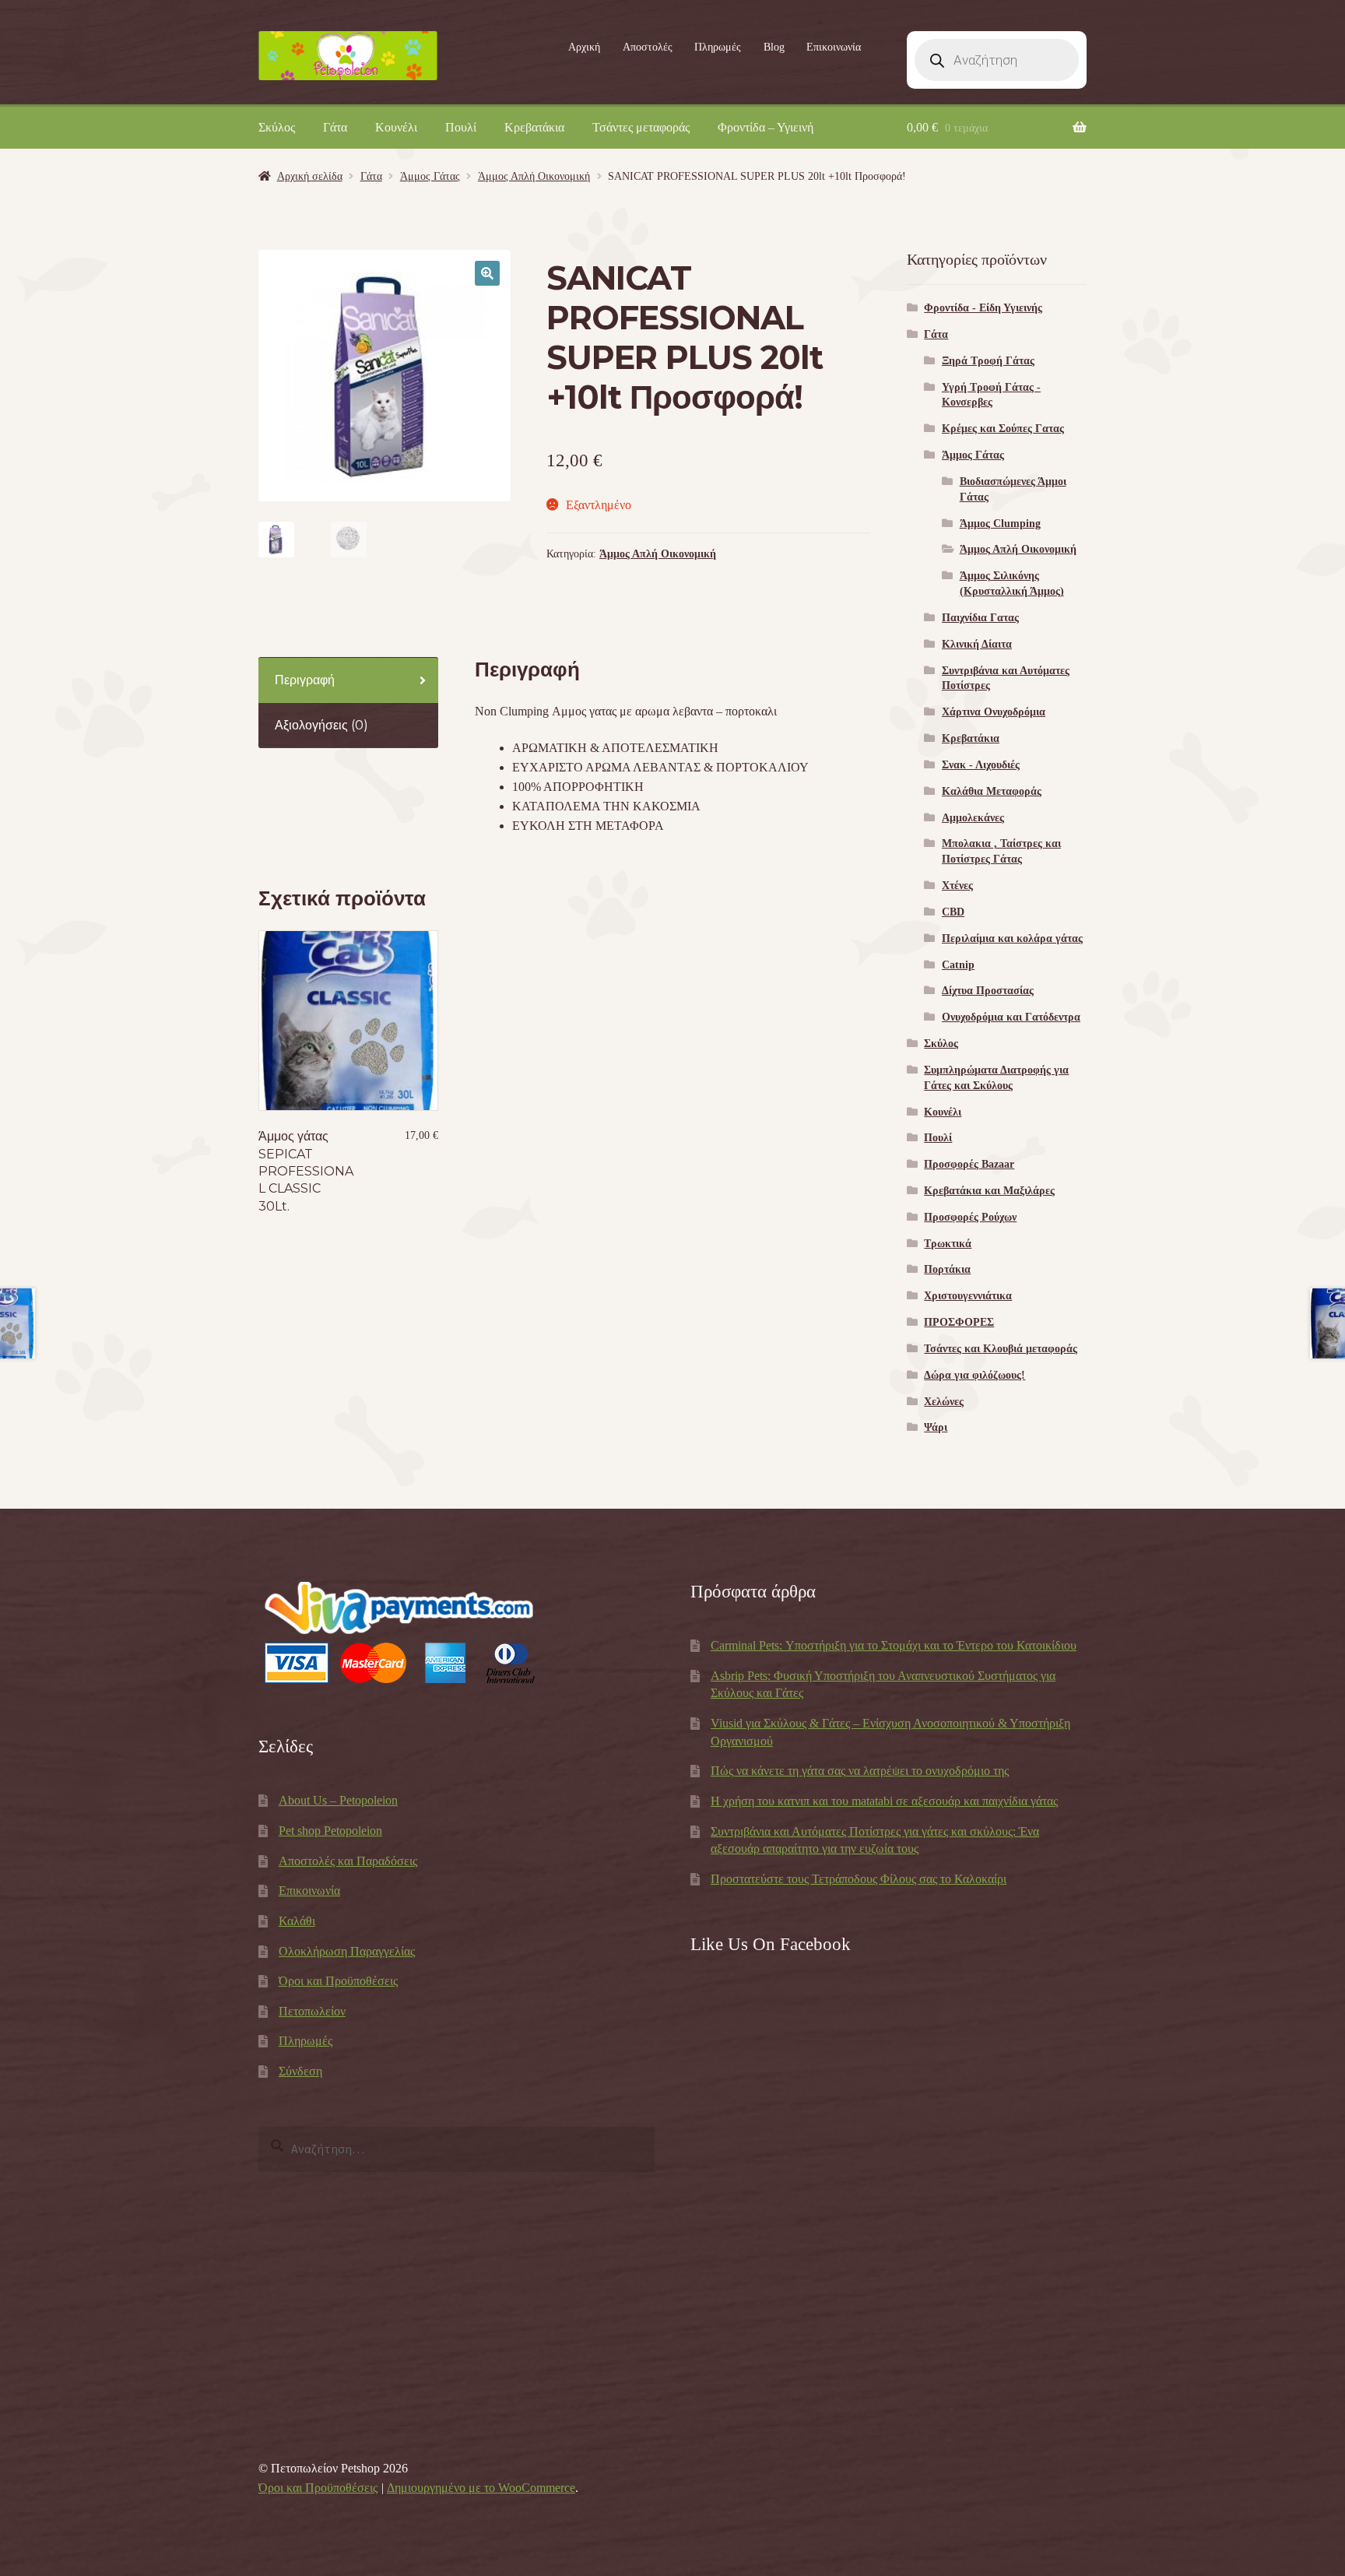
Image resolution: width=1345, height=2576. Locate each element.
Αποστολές (648, 47)
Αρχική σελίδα (310, 176)
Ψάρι (936, 1427)
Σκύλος (277, 127)
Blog (774, 47)
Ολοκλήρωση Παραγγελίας (347, 1951)
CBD (953, 912)
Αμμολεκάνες (973, 818)
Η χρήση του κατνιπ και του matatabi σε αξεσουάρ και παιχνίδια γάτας (884, 1801)
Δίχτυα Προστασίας (988, 991)
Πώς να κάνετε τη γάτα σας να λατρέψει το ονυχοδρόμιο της (860, 1771)
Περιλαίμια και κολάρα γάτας (1012, 938)
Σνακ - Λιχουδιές (981, 765)
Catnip (958, 965)
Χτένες (957, 886)
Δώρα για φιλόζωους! (975, 1375)
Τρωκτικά (948, 1244)
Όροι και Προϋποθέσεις (338, 1981)
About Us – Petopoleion (338, 1800)
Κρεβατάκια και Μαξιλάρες (989, 1191)
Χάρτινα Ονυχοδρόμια (994, 712)
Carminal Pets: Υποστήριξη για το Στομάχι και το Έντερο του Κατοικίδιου (894, 1645)
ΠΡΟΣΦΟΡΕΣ (959, 1322)
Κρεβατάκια (534, 127)
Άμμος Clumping (1000, 524)
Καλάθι (297, 1921)
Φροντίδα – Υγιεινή (766, 127)
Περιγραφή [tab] (305, 680)
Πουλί (461, 127)
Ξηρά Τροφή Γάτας (988, 361)
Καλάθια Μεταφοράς (992, 791)
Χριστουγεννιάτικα (968, 1296)
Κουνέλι (396, 127)
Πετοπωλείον (312, 2011)
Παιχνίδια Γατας (980, 618)
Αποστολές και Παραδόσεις (348, 1861)
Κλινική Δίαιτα (977, 644)
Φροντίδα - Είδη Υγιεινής (983, 308)
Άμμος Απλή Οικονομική (534, 176)
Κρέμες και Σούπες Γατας (1003, 429)
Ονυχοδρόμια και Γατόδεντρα (1011, 1017)
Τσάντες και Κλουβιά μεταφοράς (1001, 1349)
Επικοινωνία (834, 47)
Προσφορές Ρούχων (970, 1217)
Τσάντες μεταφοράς (641, 127)
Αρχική (584, 47)
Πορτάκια (947, 1269)
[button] (487, 273)
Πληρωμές (718, 47)
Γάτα (335, 127)
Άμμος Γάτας (430, 176)
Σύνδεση (300, 2071)
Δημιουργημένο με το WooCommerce (481, 2488)
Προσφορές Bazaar (969, 1164)
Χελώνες (944, 1402)
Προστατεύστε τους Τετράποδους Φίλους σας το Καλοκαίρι (859, 1879)
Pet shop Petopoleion (330, 1831)
